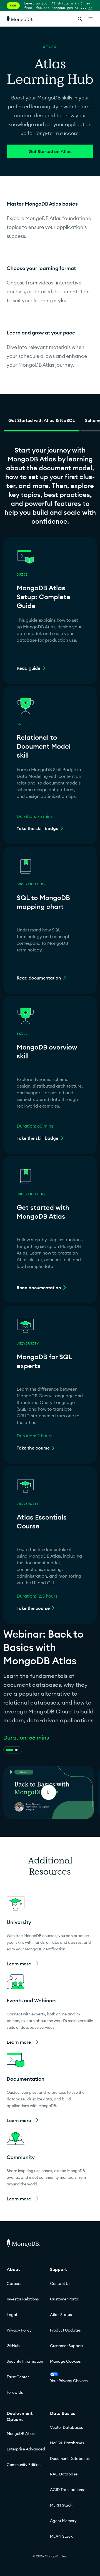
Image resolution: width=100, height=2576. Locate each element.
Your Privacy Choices (69, 2381)
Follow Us (15, 2392)
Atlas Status (61, 2315)
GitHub (13, 2346)
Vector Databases (67, 2427)
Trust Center (18, 2377)
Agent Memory (63, 2521)
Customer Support (67, 2346)
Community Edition (24, 2465)
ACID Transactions (67, 2490)
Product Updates (65, 2330)
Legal (12, 2315)
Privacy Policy (19, 2330)
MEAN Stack (61, 2536)
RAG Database (64, 2474)
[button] (50, 1932)
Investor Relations (23, 2299)
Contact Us (60, 2283)
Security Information (25, 2361)
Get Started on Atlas (50, 151)
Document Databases (70, 2458)
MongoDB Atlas (21, 2433)
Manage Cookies (65, 2361)
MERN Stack (61, 2505)
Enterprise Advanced (26, 2449)
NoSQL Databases (67, 2443)
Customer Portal (65, 2299)
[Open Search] (80, 19)
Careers (14, 2283)
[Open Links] (91, 19)
